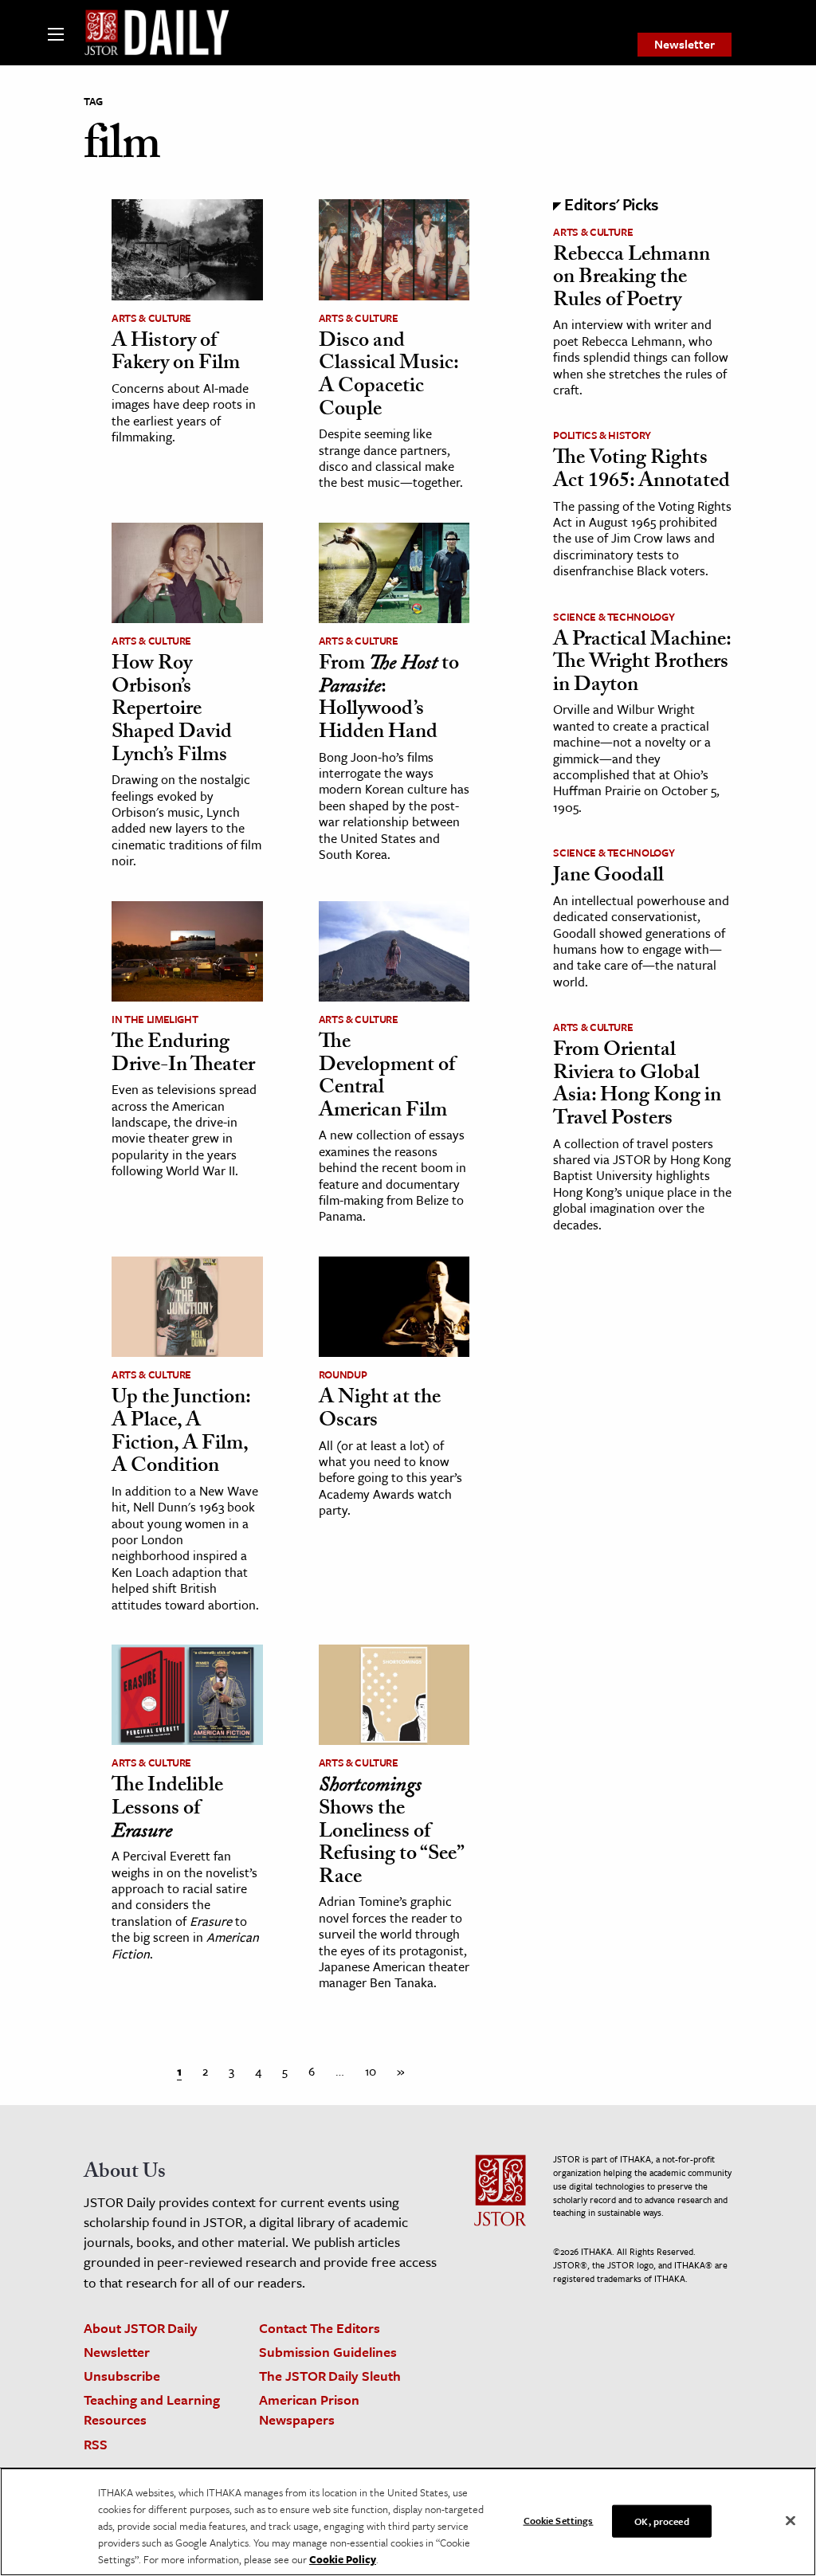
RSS (96, 2444)
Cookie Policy (343, 2559)
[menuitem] (685, 45)
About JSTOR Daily (141, 2328)
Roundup (343, 1374)
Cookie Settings (559, 2519)
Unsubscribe (122, 2376)
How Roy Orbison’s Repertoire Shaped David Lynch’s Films (172, 711)
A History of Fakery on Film (176, 354)
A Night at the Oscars (380, 1411)
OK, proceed (661, 2520)
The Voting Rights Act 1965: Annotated (641, 471)
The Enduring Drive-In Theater (183, 1055)
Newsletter (685, 44)
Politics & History (602, 435)
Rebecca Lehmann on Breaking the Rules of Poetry (632, 279)
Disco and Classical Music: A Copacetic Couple (388, 377)
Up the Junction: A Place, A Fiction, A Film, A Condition (181, 1433)
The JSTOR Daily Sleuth (330, 2376)
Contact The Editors (320, 2328)
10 (371, 2071)
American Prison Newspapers (309, 2409)
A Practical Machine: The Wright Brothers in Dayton (642, 664)
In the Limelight (155, 1019)
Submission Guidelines (328, 2352)
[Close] (790, 2520)
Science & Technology (614, 617)
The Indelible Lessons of (167, 1810)
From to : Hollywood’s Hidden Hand (389, 700)
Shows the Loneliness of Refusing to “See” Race (391, 1833)
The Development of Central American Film (387, 1078)
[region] (408, 2522)
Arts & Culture (151, 318)
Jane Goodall (608, 877)
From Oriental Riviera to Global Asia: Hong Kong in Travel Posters (637, 1086)
